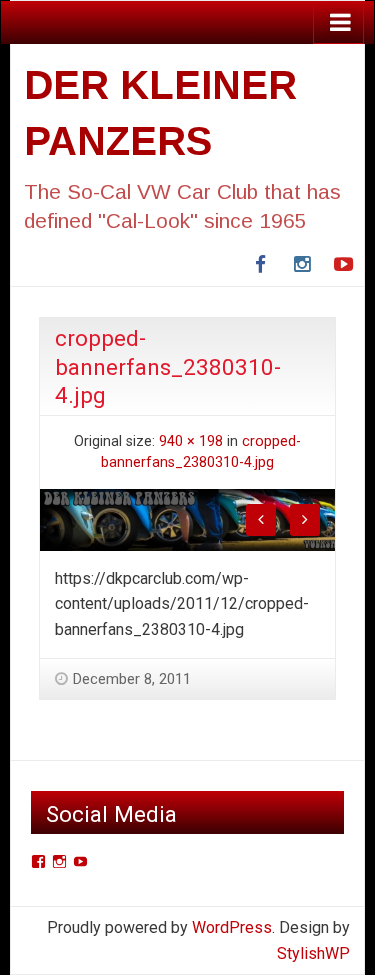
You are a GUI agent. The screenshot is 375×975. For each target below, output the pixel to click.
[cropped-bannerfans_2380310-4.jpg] (187, 518)
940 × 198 (191, 441)
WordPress (232, 927)
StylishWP (313, 953)
